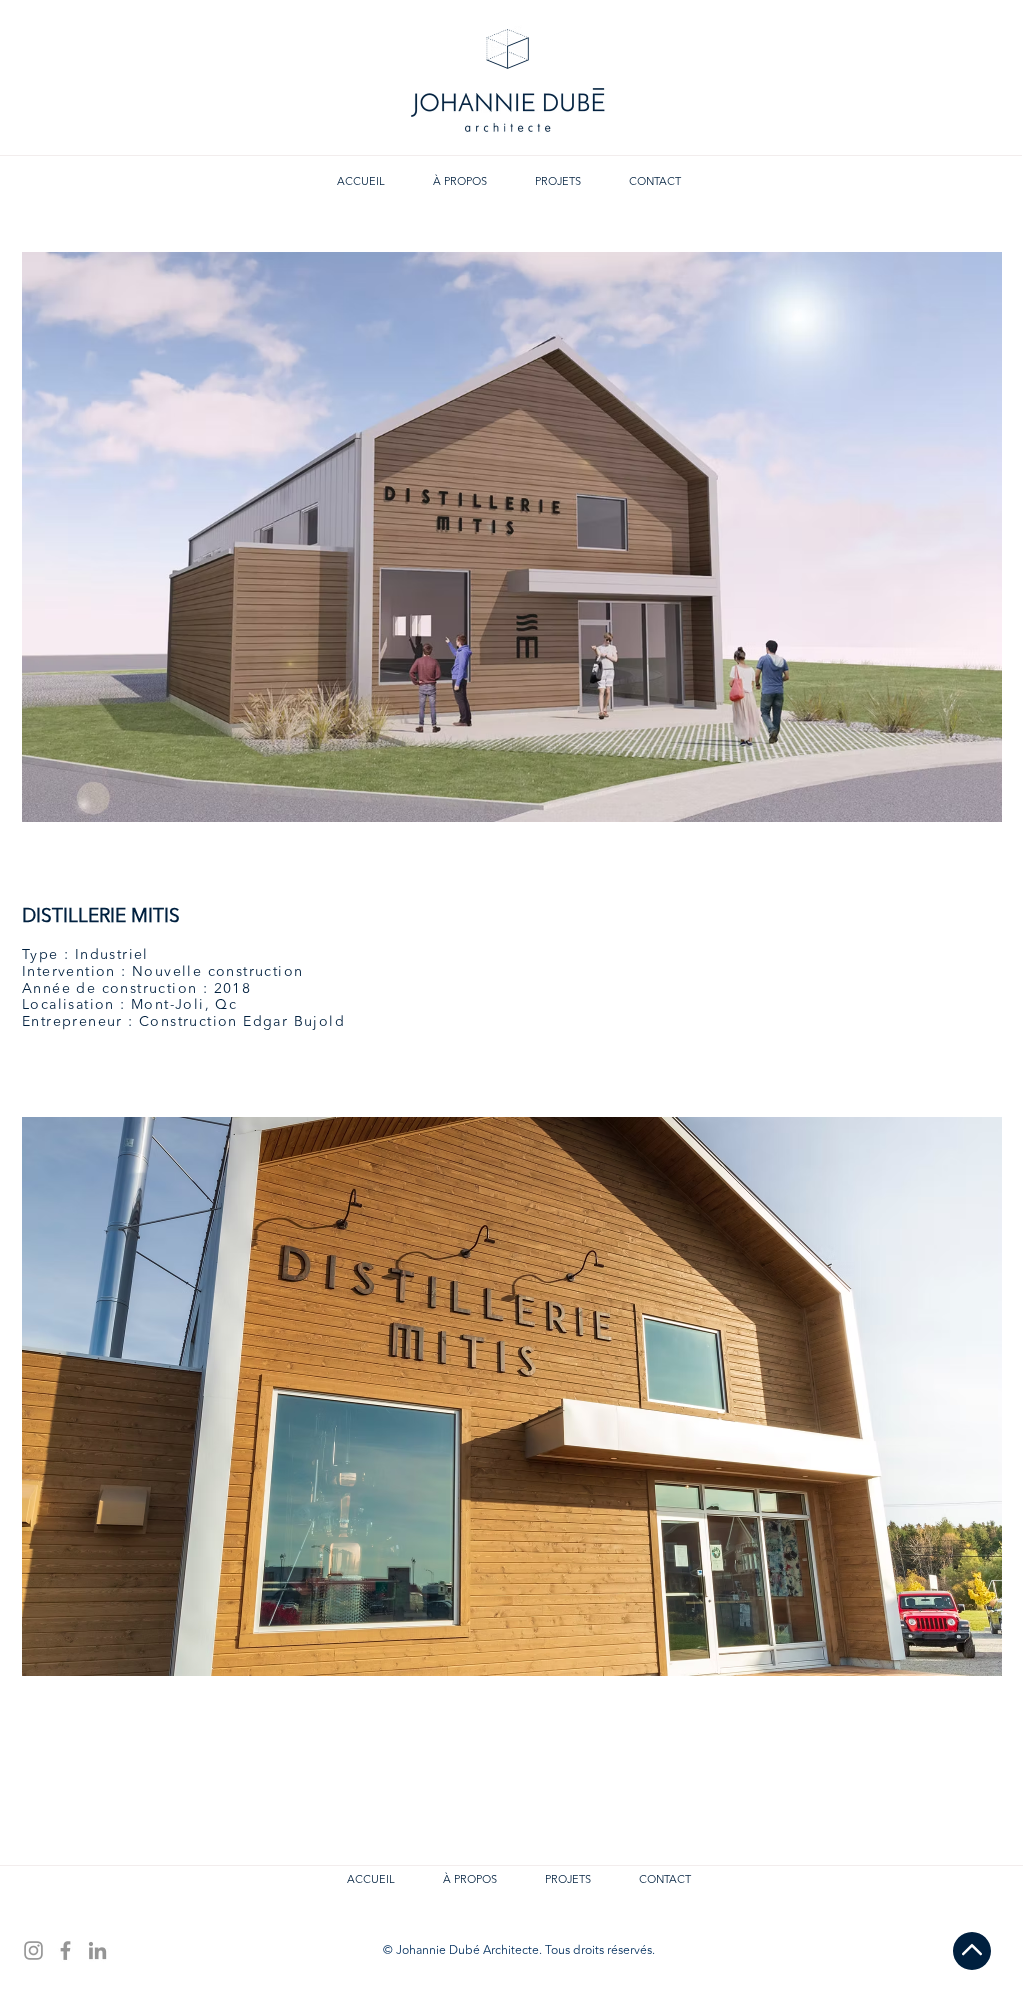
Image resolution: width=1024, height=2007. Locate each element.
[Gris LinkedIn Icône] (97, 1950)
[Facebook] (65, 1950)
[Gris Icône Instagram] (33, 1950)
